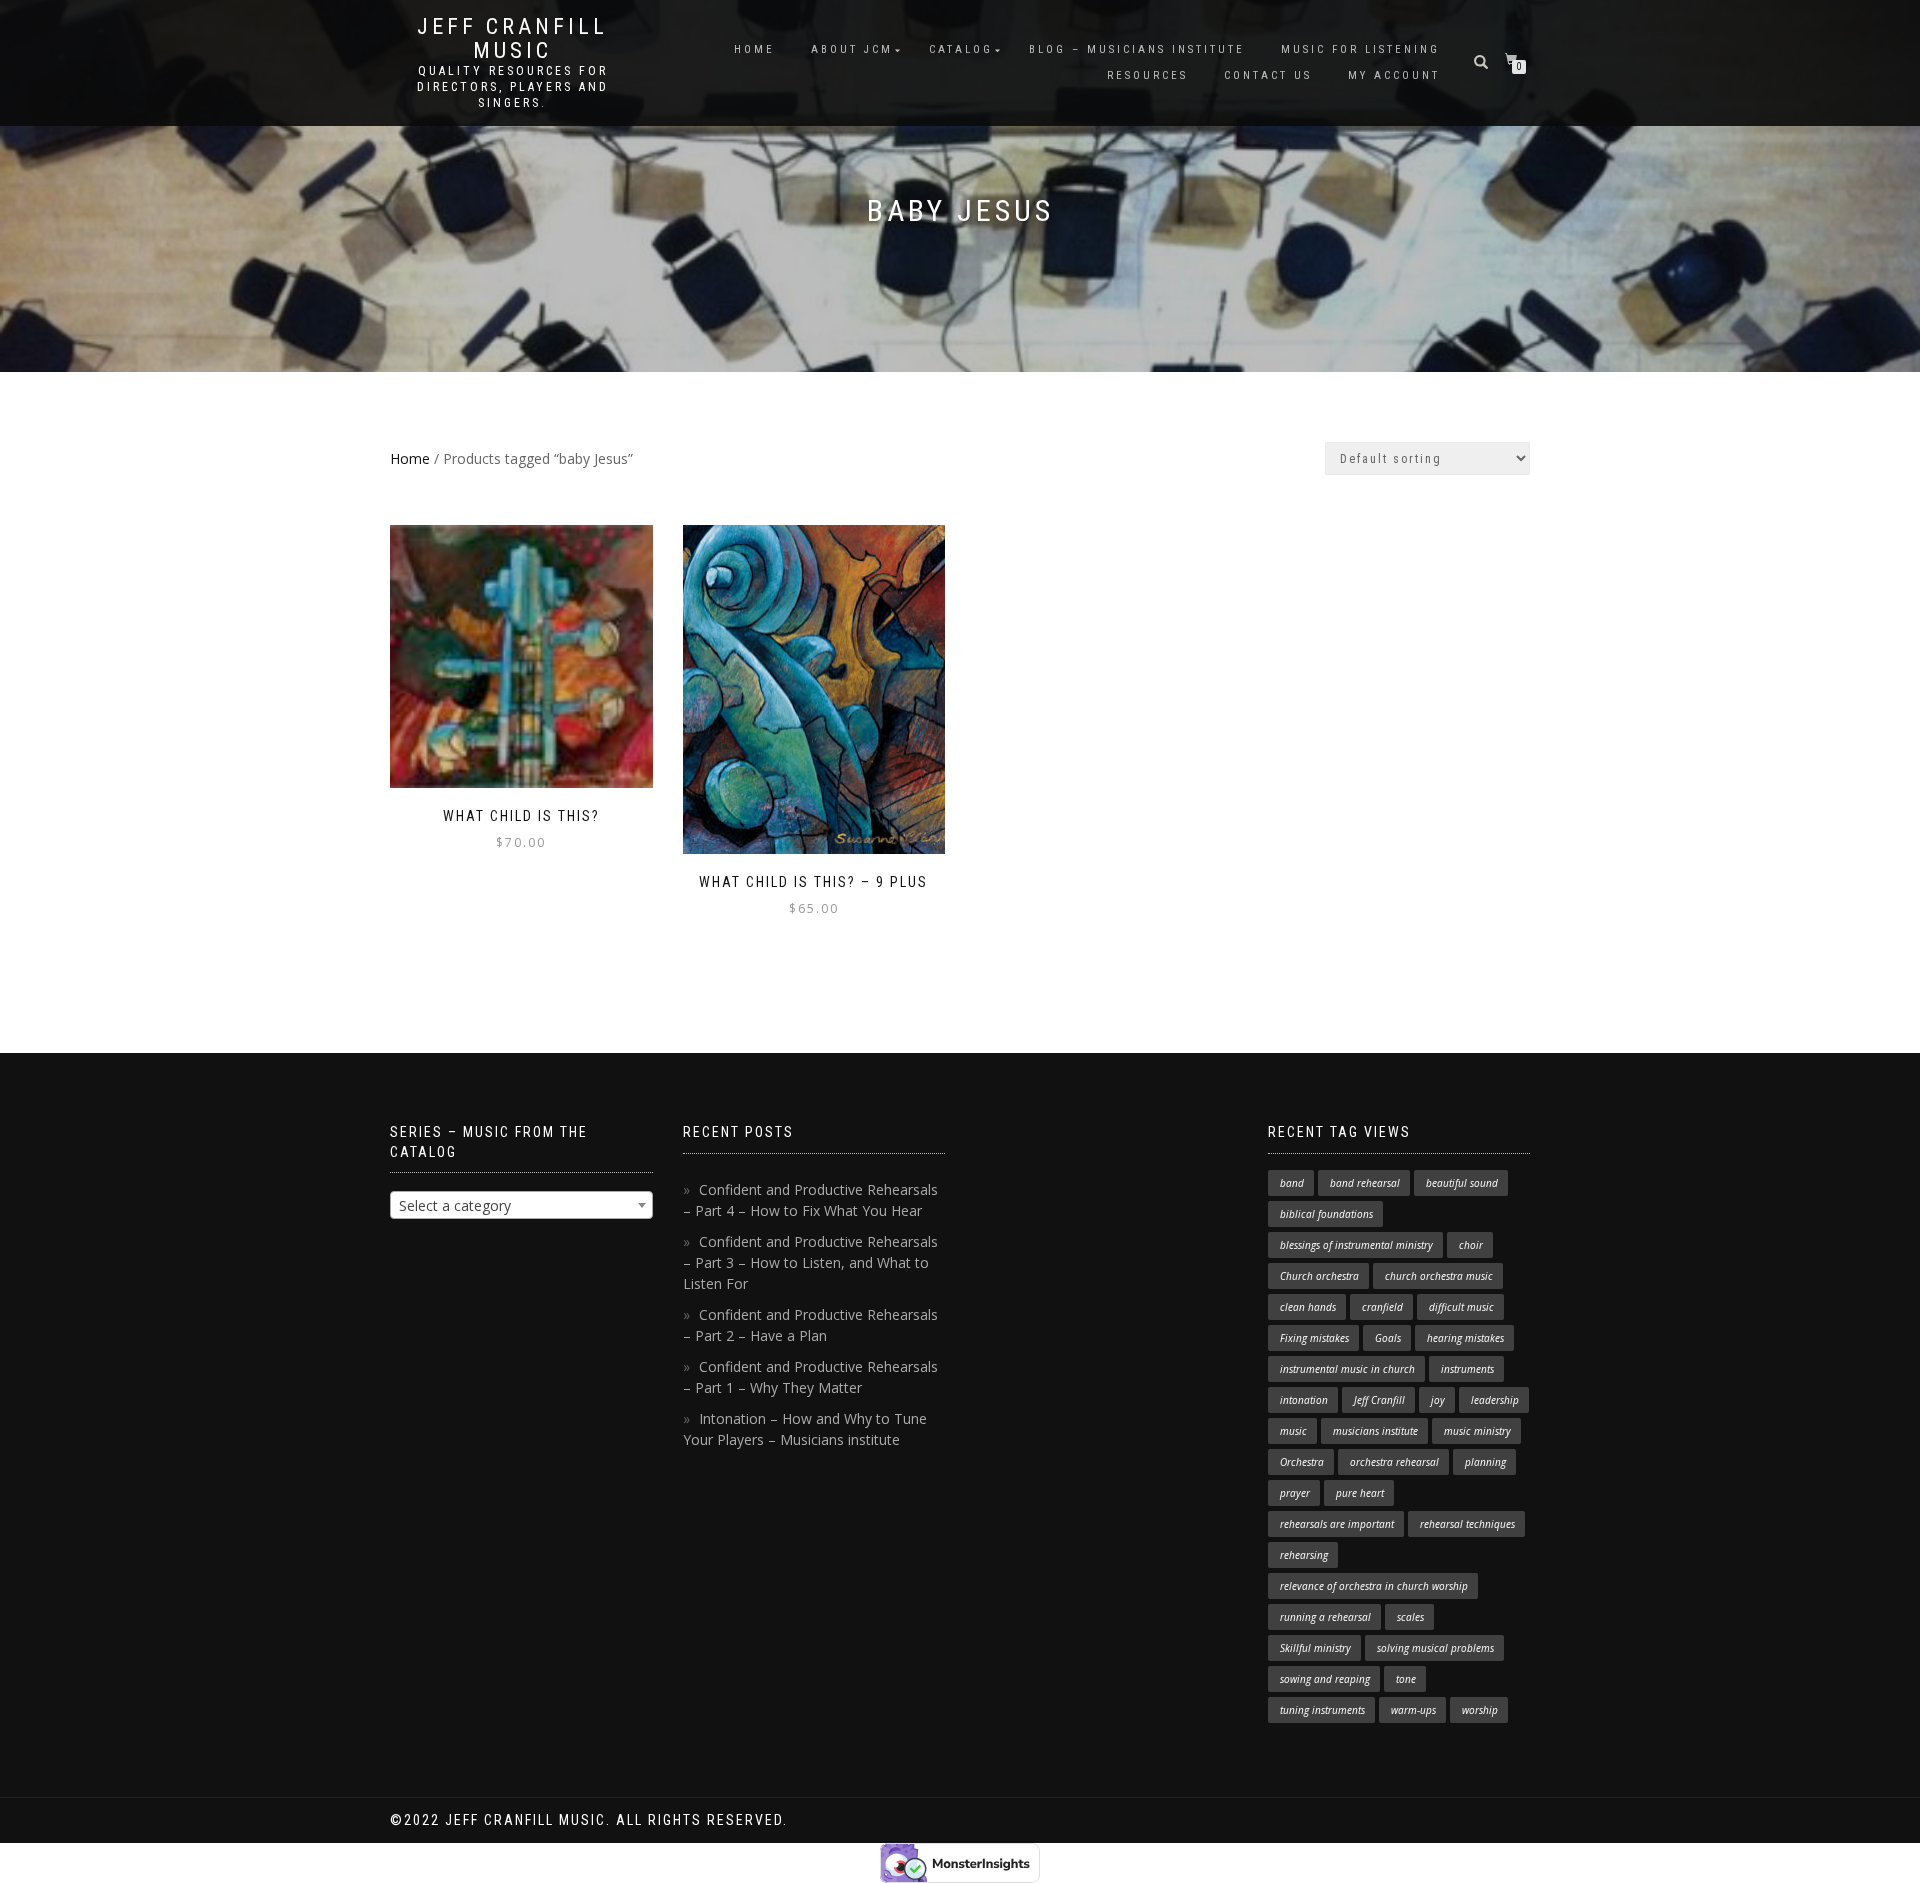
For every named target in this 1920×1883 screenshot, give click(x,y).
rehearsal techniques (1467, 1524)
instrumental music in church (1347, 1369)
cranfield (1382, 1307)
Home (754, 49)
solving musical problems (1435, 1648)
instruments (1467, 1369)
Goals (1388, 1338)
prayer (1295, 1493)
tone (1406, 1679)
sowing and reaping (1325, 1679)
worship (1480, 1710)
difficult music (1461, 1307)
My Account (1394, 75)
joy (1438, 1400)
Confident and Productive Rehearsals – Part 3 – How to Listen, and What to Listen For (810, 1262)
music (1293, 1431)
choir (1471, 1245)
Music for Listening (1360, 49)
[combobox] (521, 1205)
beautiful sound (1462, 1183)
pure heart (1360, 1493)
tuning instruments (1322, 1710)
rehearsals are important (1337, 1524)
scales (1410, 1617)
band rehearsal (1365, 1183)
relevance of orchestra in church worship (1374, 1586)
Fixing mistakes (1314, 1338)
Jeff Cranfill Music (512, 39)
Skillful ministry (1315, 1648)
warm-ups (1413, 1710)
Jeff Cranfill (1379, 1400)
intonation (1304, 1400)
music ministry (1477, 1431)
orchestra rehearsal (1394, 1462)
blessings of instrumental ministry (1356, 1245)
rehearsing (1304, 1555)
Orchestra (1302, 1462)
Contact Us (1268, 75)
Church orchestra (1319, 1276)
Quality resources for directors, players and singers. (513, 87)
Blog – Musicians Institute (1137, 49)
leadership (1495, 1400)
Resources (1147, 75)
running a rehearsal (1325, 1617)
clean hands (1308, 1307)
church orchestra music (1439, 1276)
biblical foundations (1326, 1214)
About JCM (852, 49)
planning (1485, 1462)
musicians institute (1375, 1431)
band (1292, 1183)
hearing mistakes (1465, 1338)
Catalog (961, 49)
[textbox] (521, 1206)
